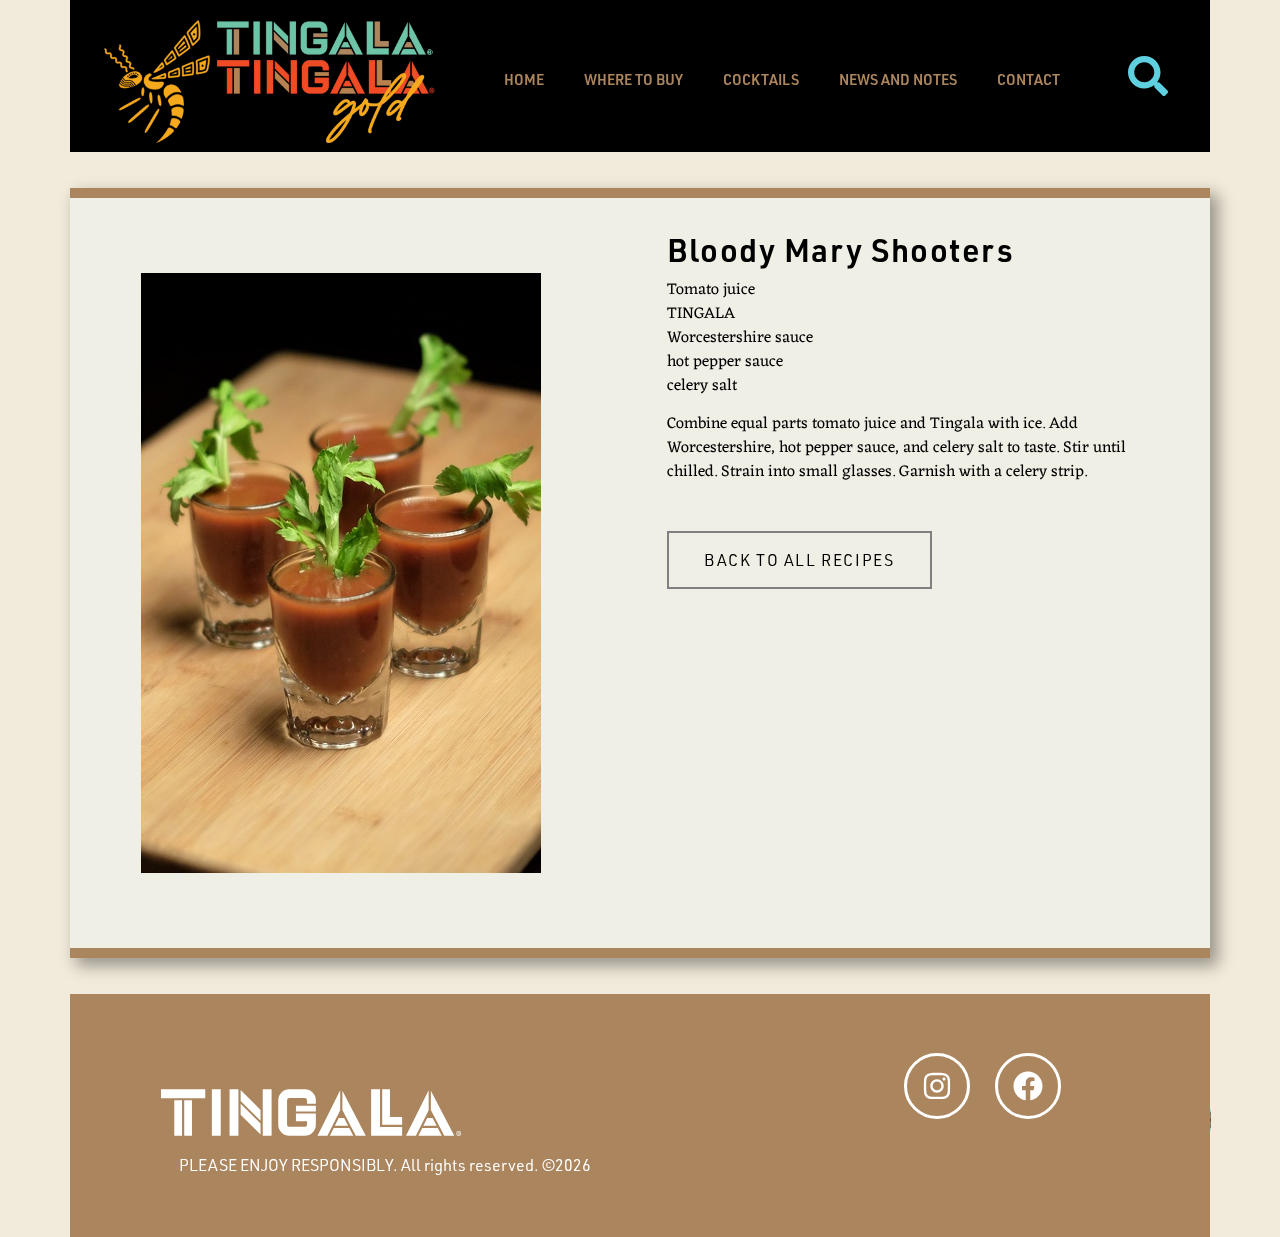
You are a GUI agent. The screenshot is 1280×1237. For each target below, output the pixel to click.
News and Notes (898, 79)
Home (524, 79)
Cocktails (761, 79)
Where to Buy (633, 79)
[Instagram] (937, 1086)
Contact (1028, 79)
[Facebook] (1028, 1086)
